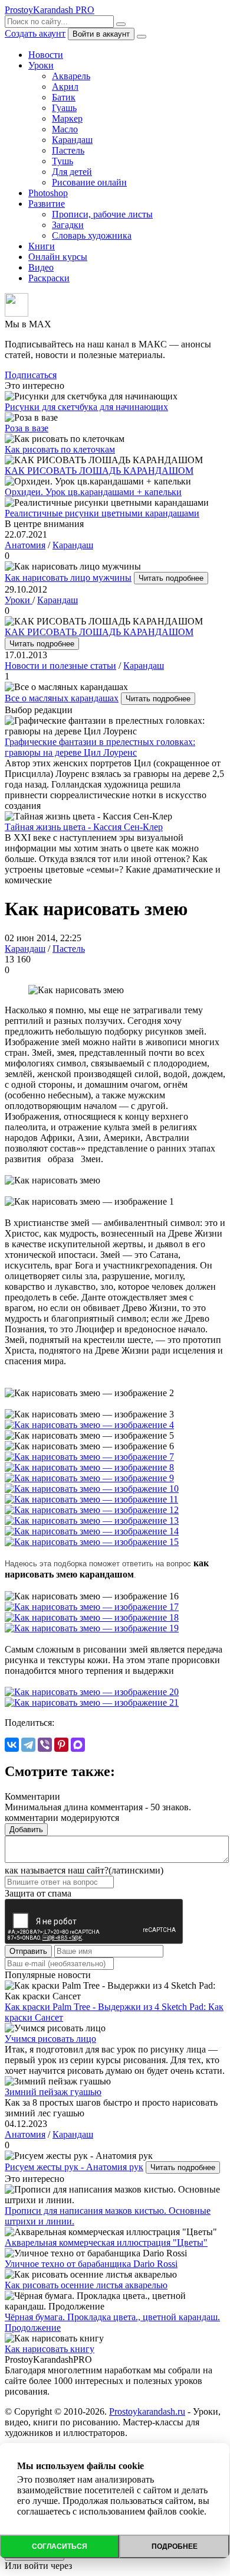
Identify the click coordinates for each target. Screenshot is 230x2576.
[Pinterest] (61, 1745)
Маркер (67, 118)
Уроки (41, 65)
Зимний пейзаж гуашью (53, 2092)
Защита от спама (38, 1893)
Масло (65, 129)
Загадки (68, 225)
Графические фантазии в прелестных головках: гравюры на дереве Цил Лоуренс (100, 747)
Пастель (68, 150)
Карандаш (72, 140)
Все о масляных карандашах (62, 698)
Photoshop (48, 193)
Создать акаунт (35, 33)
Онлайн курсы (58, 257)
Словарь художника (92, 235)
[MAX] (78, 1745)
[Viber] (45, 1745)
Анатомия (25, 545)
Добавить (26, 1829)
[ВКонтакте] (12, 1745)
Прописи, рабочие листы (102, 214)
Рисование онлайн (89, 182)
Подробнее (175, 2546)
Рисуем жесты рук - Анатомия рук (74, 2167)
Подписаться (31, 375)
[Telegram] (28, 1745)
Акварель (71, 76)
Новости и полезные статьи (60, 666)
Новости (46, 55)
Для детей (72, 172)
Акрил (65, 87)
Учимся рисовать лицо (50, 2039)
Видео (41, 267)
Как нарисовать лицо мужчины (68, 578)
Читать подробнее (171, 578)
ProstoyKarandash (50, 10)
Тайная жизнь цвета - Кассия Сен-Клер (84, 827)
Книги (42, 246)
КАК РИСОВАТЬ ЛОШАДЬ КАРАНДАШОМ (99, 632)
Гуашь (64, 108)
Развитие (47, 204)
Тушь (63, 161)
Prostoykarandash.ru (147, 2411)
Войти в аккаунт (101, 34)
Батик (64, 97)
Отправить (28, 1951)
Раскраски (49, 278)
